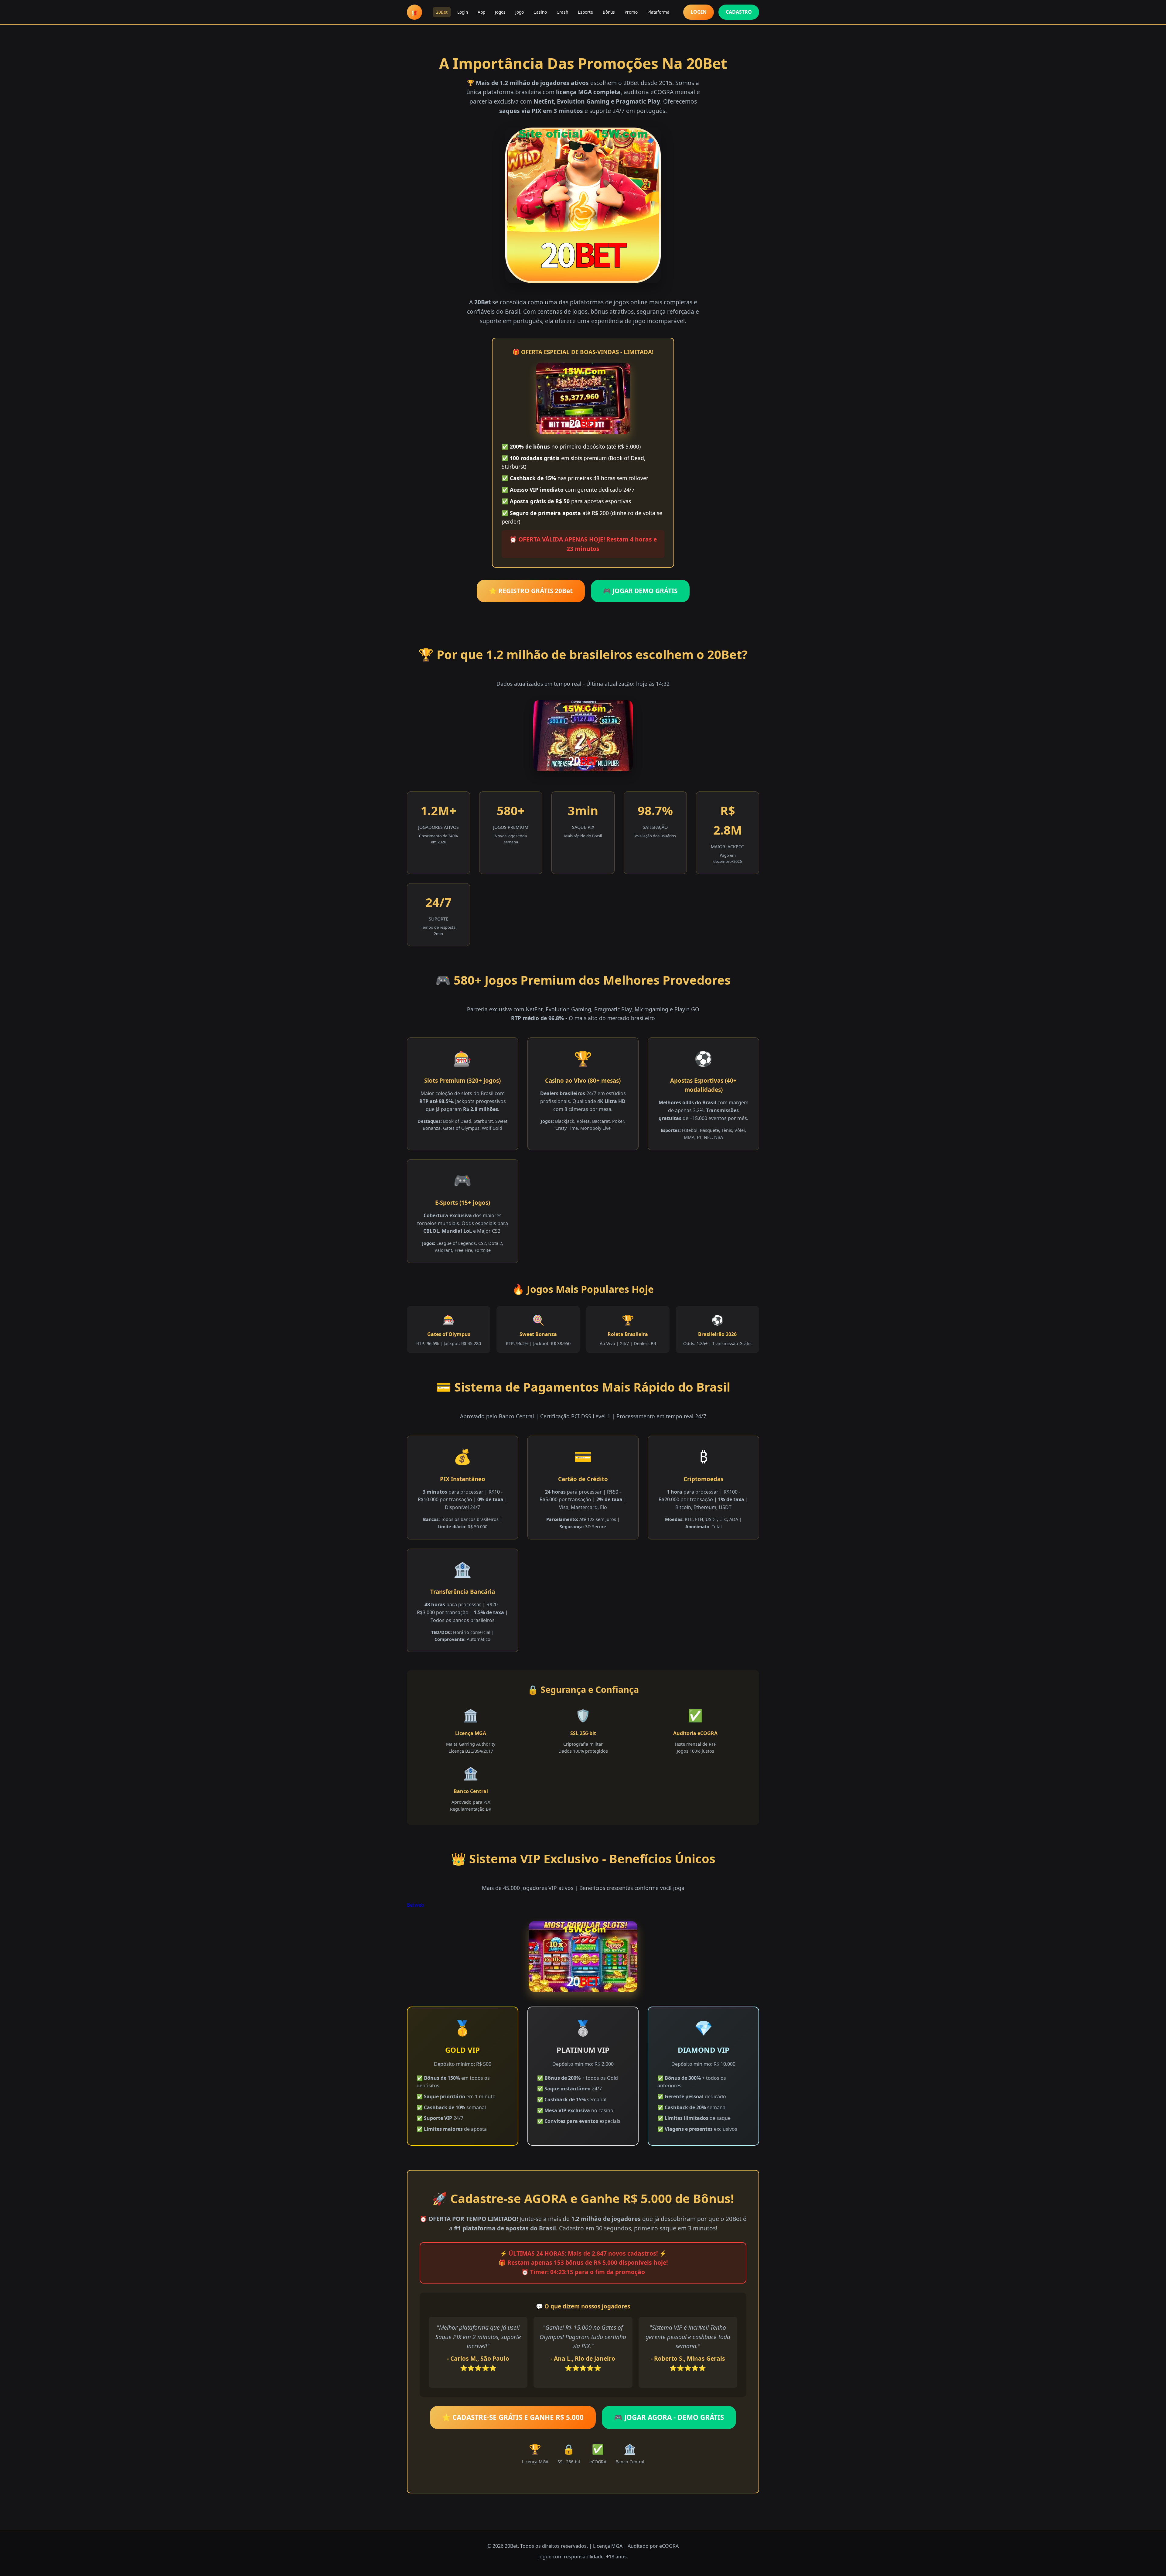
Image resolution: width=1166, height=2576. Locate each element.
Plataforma (658, 12)
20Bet (442, 12)
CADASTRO (739, 12)
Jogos (500, 12)
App (481, 12)
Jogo (520, 12)
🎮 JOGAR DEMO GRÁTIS (640, 591)
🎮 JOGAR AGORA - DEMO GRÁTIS (669, 2417)
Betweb (416, 1905)
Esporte (585, 12)
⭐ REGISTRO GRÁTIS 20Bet (531, 591)
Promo (631, 12)
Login (463, 12)
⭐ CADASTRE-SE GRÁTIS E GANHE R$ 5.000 (513, 2417)
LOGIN (699, 12)
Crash (562, 12)
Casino (540, 12)
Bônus (609, 12)
